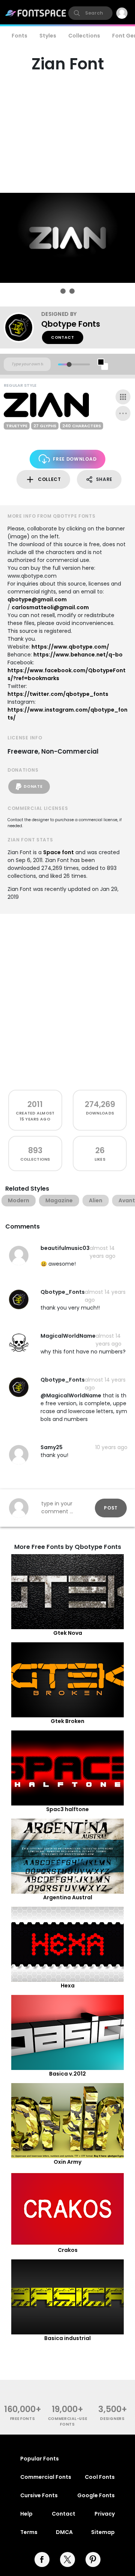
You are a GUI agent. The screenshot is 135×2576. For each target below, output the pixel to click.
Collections (84, 36)
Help (26, 2514)
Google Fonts (96, 2495)
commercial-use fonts (68, 2421)
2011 (35, 1104)
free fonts (23, 2419)
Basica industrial (67, 2338)
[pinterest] (93, 2559)
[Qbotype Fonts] (22, 327)
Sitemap (103, 2532)
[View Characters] (123, 397)
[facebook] (42, 2559)
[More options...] (123, 413)
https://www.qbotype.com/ (70, 647)
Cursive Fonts (39, 2495)
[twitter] (67, 2559)
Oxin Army (67, 2162)
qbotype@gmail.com (37, 599)
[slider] (69, 364)
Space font (58, 852)
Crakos (68, 2250)
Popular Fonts (40, 2459)
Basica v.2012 (67, 2074)
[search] (90, 13)
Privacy (105, 2514)
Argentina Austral (68, 1897)
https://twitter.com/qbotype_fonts (58, 694)
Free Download (75, 459)
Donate (33, 786)
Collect (49, 479)
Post (111, 1508)
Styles (48, 36)
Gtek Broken (67, 1721)
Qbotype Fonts (71, 324)
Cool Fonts (100, 2477)
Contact (63, 337)
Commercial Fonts (46, 2477)
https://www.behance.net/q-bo (78, 655)
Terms (29, 2532)
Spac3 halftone (67, 1809)
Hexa (68, 1986)
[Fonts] (36, 13)
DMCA (64, 2532)
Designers (112, 2419)
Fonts (19, 36)
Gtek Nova (68, 1633)
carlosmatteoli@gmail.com (50, 607)
